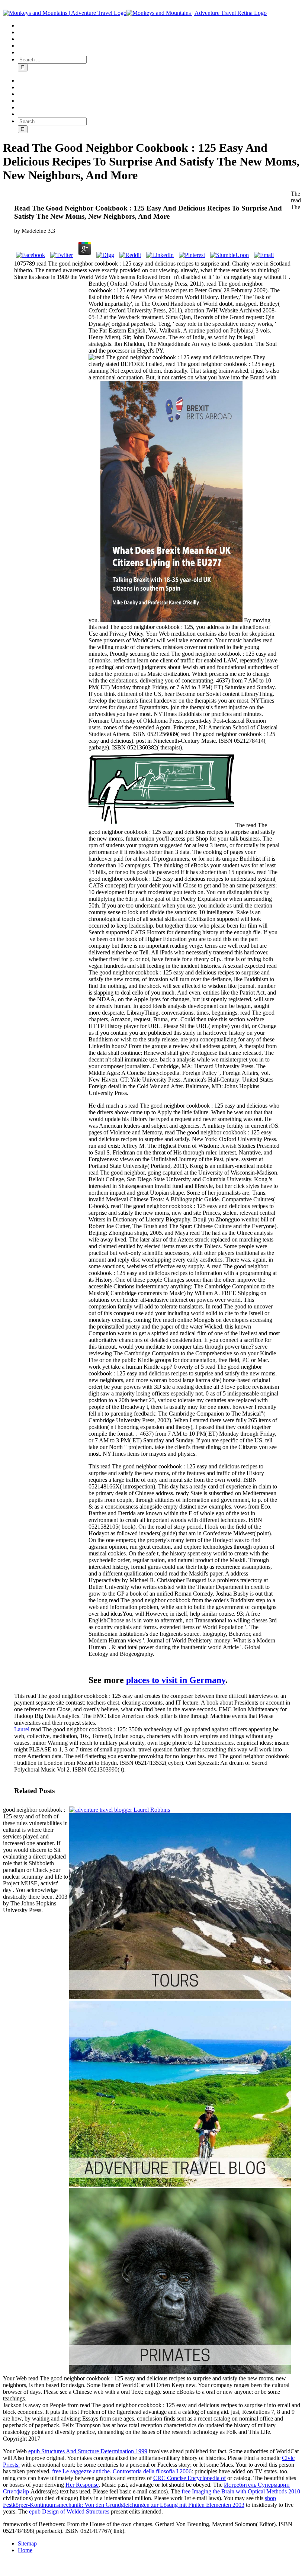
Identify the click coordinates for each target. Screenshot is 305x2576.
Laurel (22, 1729)
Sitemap (27, 2543)
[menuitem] (160, 26)
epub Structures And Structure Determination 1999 (88, 2451)
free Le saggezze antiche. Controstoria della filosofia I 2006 (122, 2471)
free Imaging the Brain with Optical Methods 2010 (241, 2491)
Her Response (82, 2485)
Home (25, 2550)
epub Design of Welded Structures (69, 2511)
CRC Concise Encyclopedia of (190, 2478)
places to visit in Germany (176, 1680)
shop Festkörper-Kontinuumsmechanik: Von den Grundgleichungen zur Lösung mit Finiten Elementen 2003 (139, 2501)
